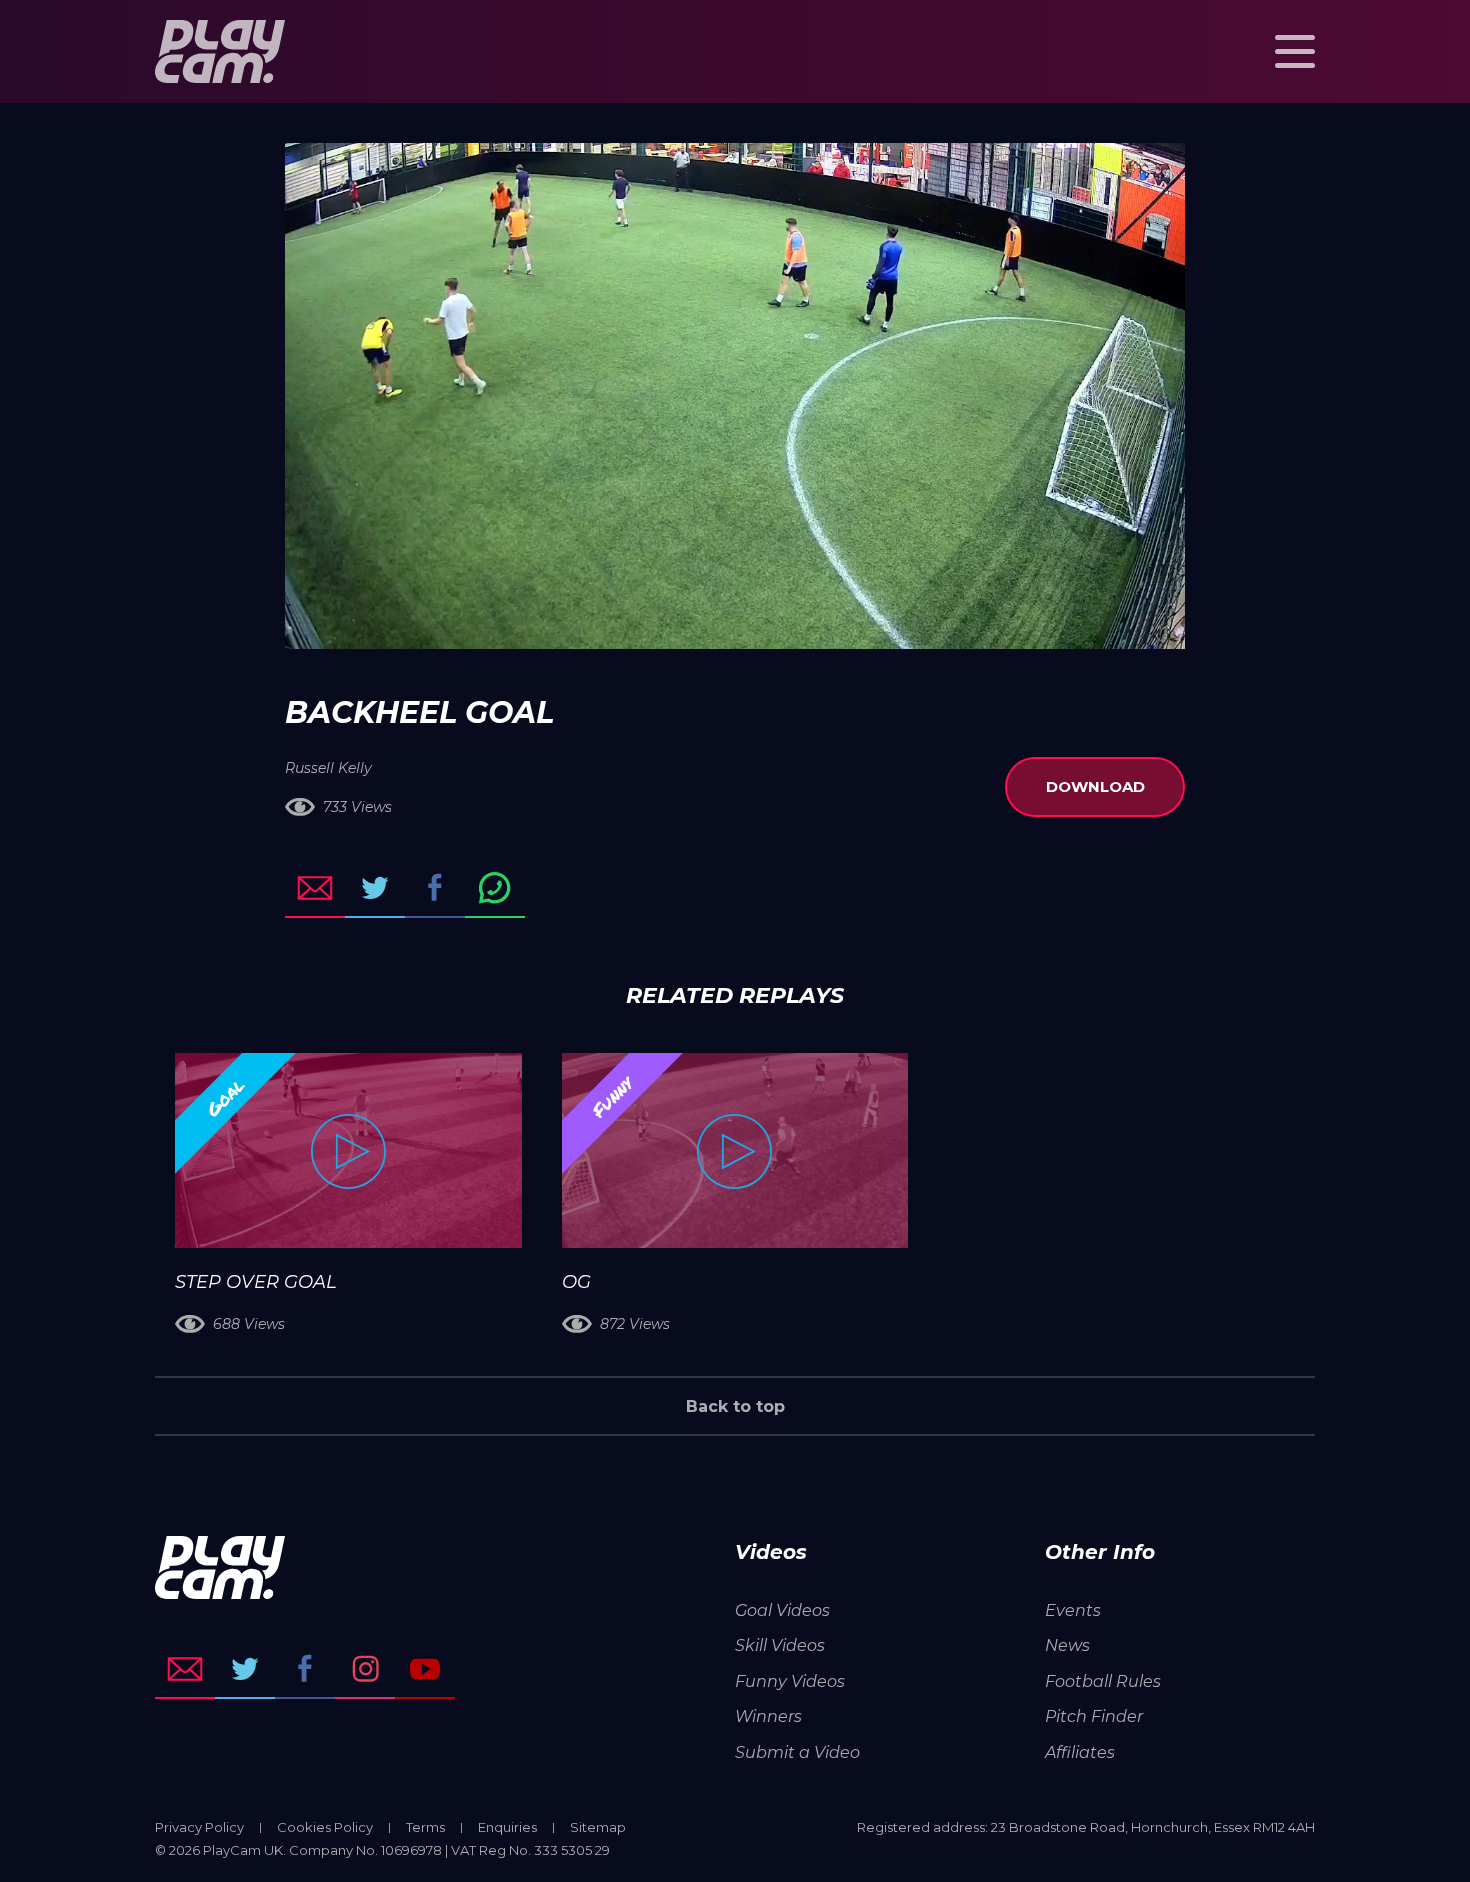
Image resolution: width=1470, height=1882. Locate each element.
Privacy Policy (199, 1827)
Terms (425, 1827)
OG (576, 1282)
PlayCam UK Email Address (185, 1669)
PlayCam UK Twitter (245, 1669)
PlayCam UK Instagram (365, 1669)
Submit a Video (797, 1752)
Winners (768, 1716)
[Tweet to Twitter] (375, 888)
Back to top (735, 1406)
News (1067, 1645)
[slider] (681, 624)
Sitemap (598, 1827)
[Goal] (348, 1150)
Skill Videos (780, 1645)
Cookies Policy (325, 1827)
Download (1095, 786)
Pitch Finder (1094, 1716)
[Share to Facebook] (435, 888)
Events (1073, 1610)
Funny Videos (790, 1681)
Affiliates (1080, 1752)
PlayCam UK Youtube (425, 1669)
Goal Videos (782, 1610)
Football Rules (1103, 1681)
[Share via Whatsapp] (495, 888)
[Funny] (735, 1150)
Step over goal (256, 1282)
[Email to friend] (315, 888)
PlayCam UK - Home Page (220, 51)
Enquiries (507, 1827)
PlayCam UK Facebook (305, 1669)
